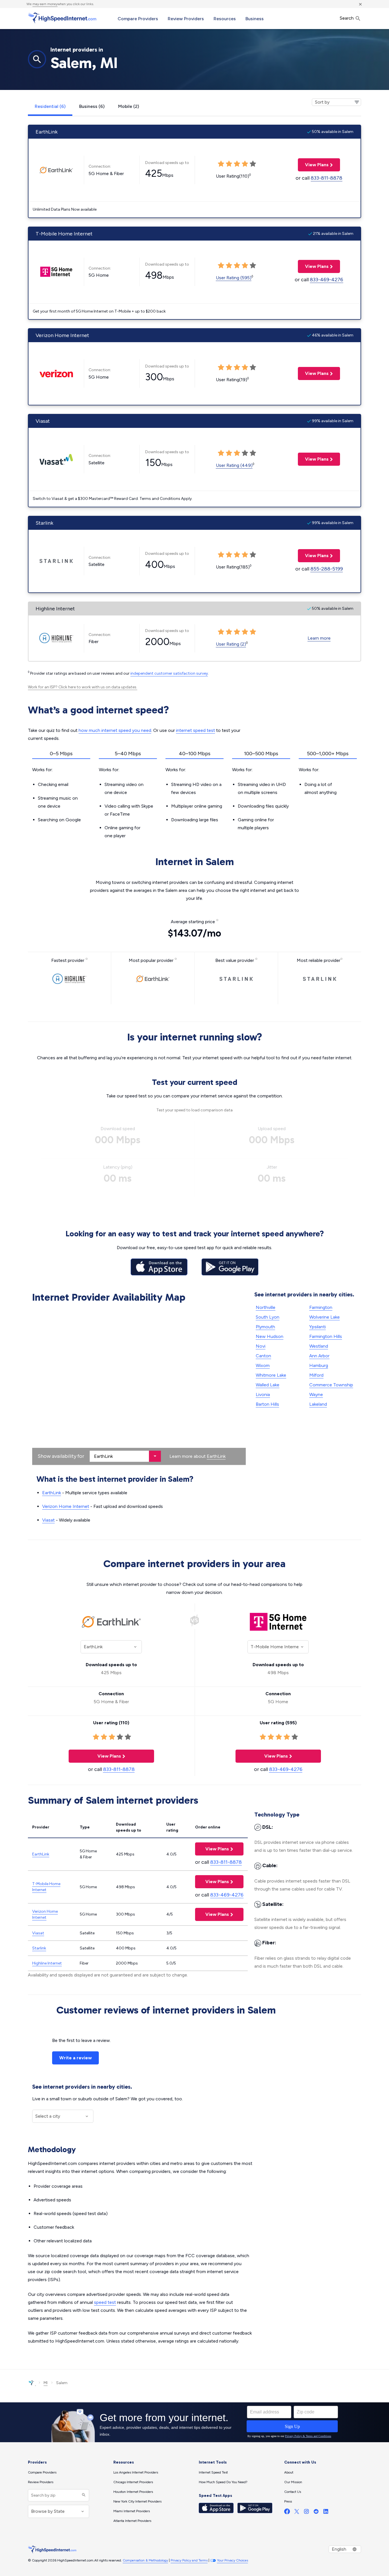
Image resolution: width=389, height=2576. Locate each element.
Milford (316, 1375)
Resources (225, 19)
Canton (263, 1356)
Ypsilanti (318, 1327)
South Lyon (268, 1317)
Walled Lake (268, 1385)
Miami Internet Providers (132, 2511)
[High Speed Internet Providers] (62, 18)
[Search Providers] (83, 2495)
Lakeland (318, 1404)
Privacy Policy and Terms (189, 2560)
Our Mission (293, 2482)
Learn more (319, 638)
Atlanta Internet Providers (132, 2521)
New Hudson (270, 1336)
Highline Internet (47, 1963)
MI (46, 2383)
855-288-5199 (327, 569)
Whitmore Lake (271, 1375)
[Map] (139, 1385)
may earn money (45, 4)
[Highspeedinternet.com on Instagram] (306, 2513)
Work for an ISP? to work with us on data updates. (83, 687)
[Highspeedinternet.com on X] (297, 2513)
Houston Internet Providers (133, 2492)
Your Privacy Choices (233, 2560)
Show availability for (61, 1456)
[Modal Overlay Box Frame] (195, 2422)
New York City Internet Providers (137, 2501)
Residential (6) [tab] (50, 106)
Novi (261, 1346)
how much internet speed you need (115, 730)
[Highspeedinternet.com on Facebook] (287, 2513)
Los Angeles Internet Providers (136, 2472)
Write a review (75, 2058)
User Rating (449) (234, 465)
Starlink (39, 1948)
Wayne (316, 1394)
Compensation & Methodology (145, 2560)
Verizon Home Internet (66, 1506)
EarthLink (216, 1456)
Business (255, 19)
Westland (319, 1346)
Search (347, 18)
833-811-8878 (326, 178)
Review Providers (186, 19)
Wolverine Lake (324, 1317)
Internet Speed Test (213, 2472)
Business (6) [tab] (92, 106)
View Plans (313, 165)
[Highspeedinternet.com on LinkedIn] (326, 2513)
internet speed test (195, 730)
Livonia (263, 1394)
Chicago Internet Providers (133, 2482)
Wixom (263, 1365)
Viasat (48, 1520)
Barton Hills (267, 1404)
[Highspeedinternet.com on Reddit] (316, 2513)
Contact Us (293, 2492)
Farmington (321, 1307)
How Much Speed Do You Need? (223, 2482)
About (289, 2472)
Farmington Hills (326, 1336)
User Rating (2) (231, 644)
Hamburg (319, 1365)
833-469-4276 (326, 280)
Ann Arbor (319, 1356)
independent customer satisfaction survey (169, 673)
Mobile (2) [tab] (129, 106)
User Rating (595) (234, 278)
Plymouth (265, 1327)
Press (288, 2501)
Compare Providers (138, 19)
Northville (266, 1307)
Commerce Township (331, 1385)
